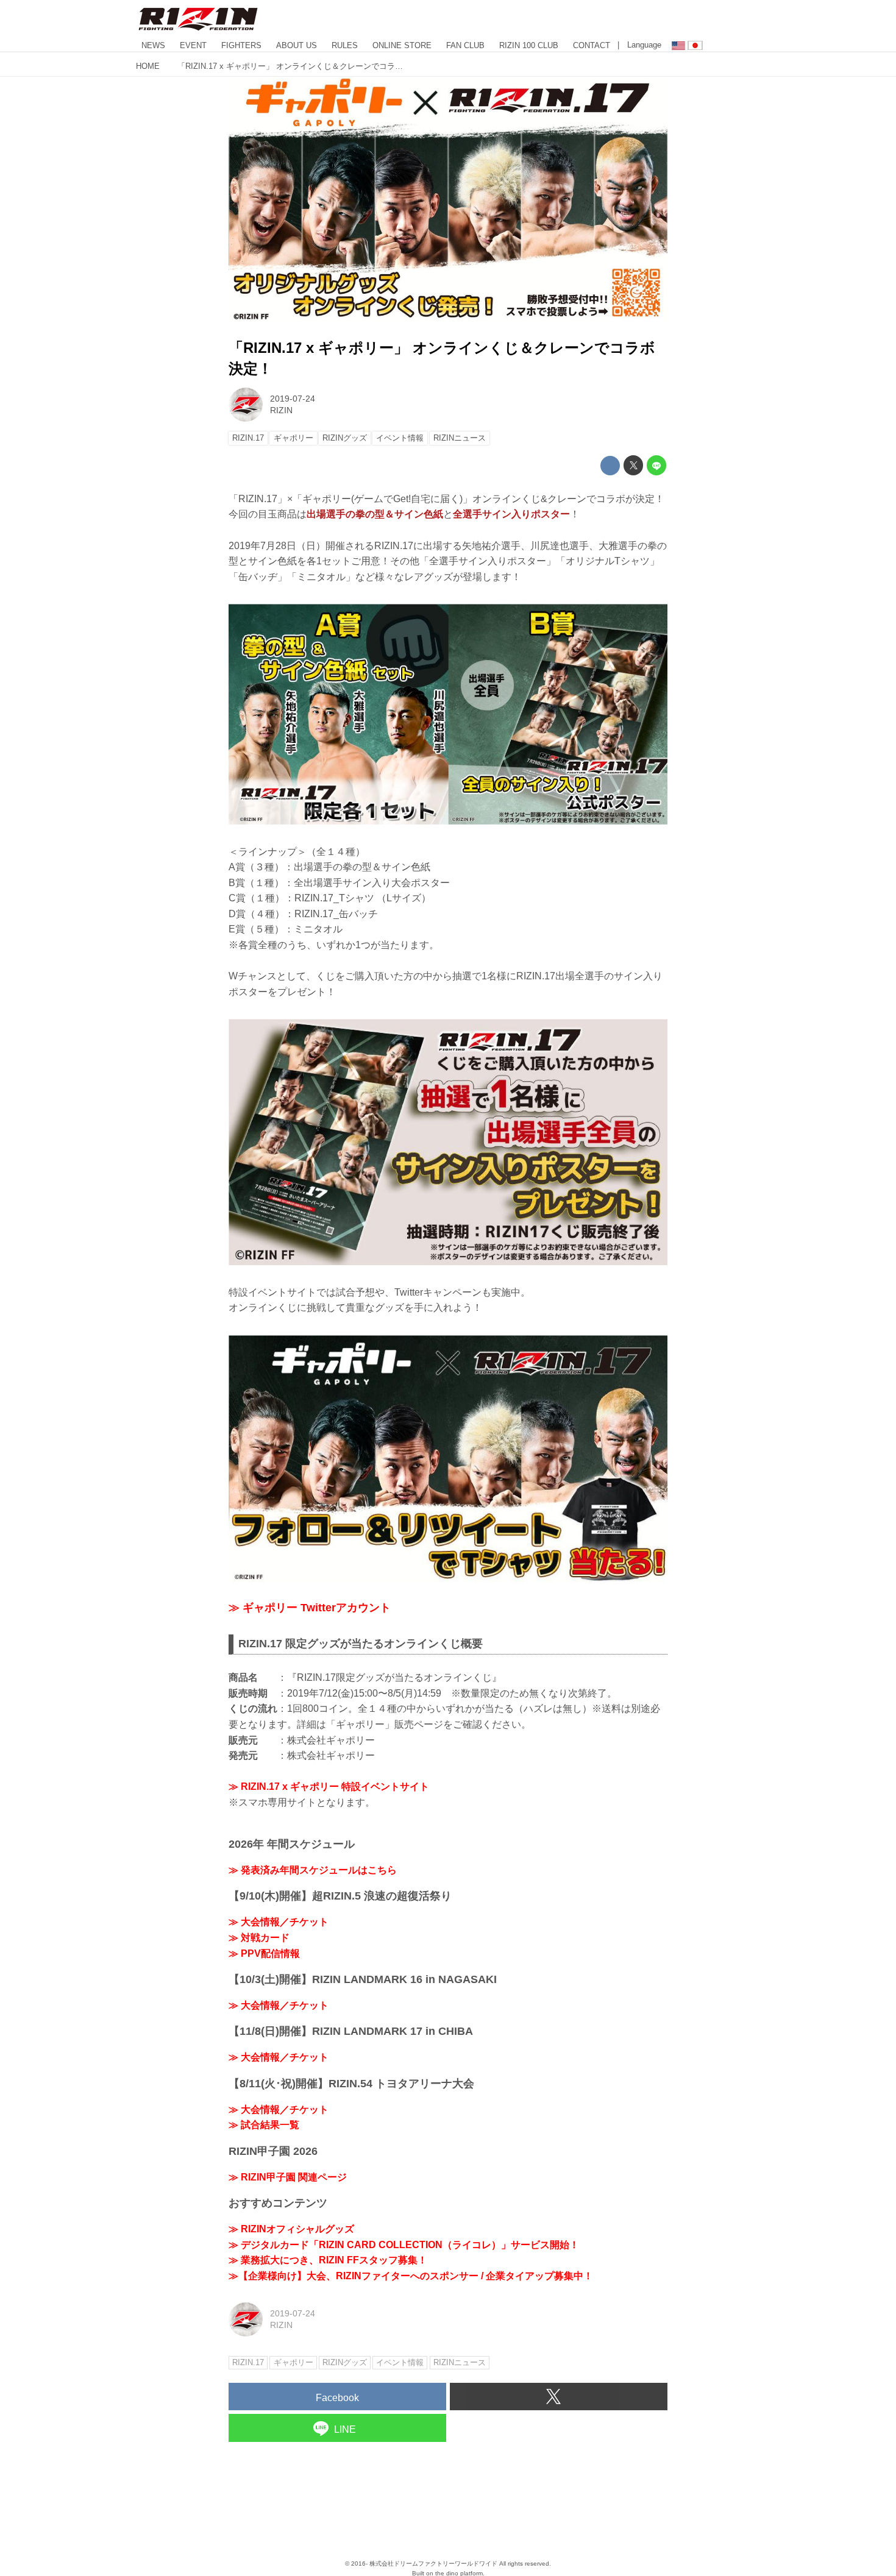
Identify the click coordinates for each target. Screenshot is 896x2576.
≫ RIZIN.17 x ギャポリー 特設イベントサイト (329, 1787)
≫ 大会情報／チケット (279, 1922)
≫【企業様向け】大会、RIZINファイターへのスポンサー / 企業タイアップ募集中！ (411, 2276)
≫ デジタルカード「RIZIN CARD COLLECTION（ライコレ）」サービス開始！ (404, 2245)
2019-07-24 (293, 399)
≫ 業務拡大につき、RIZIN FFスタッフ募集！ (328, 2260)
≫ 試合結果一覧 (264, 2125)
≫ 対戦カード (259, 1938)
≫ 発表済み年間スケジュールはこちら (313, 1870)
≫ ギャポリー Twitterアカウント (310, 1608)
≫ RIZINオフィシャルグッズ (291, 2229)
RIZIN (281, 410)
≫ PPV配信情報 (264, 1953)
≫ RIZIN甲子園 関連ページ (288, 2177)
